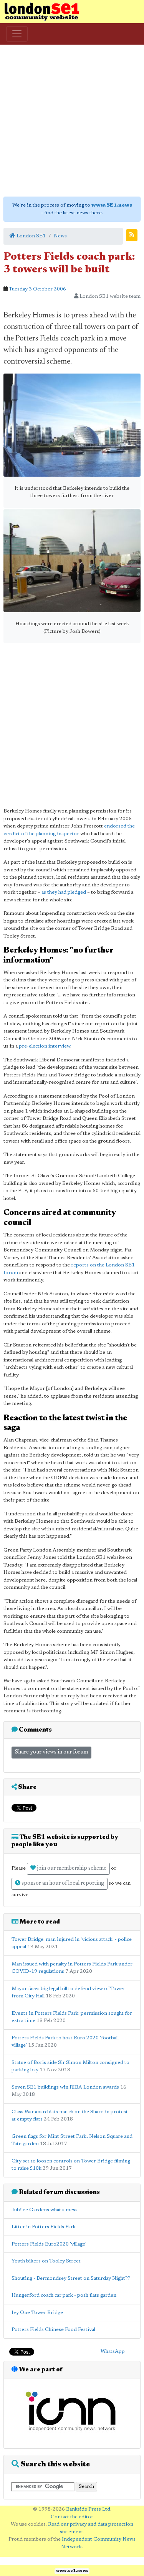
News (60, 236)
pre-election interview (45, 1046)
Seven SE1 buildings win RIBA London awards (65, 2087)
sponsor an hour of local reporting (62, 1884)
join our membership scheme (71, 1869)
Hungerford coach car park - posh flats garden (64, 2295)
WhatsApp (113, 2352)
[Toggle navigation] (17, 34)
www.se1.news (72, 2571)
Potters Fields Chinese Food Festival (53, 2330)
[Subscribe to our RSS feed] (132, 235)
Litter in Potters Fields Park (44, 2227)
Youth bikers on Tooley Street (46, 2261)
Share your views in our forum (51, 1752)
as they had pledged (64, 892)
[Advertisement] (72, 121)
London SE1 (31, 236)
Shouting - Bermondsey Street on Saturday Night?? (71, 2278)
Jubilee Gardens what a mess (45, 2210)
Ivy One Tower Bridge (37, 2313)
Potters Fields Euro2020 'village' (49, 2244)
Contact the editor (72, 2517)
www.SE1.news (112, 205)
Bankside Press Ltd (88, 2509)
